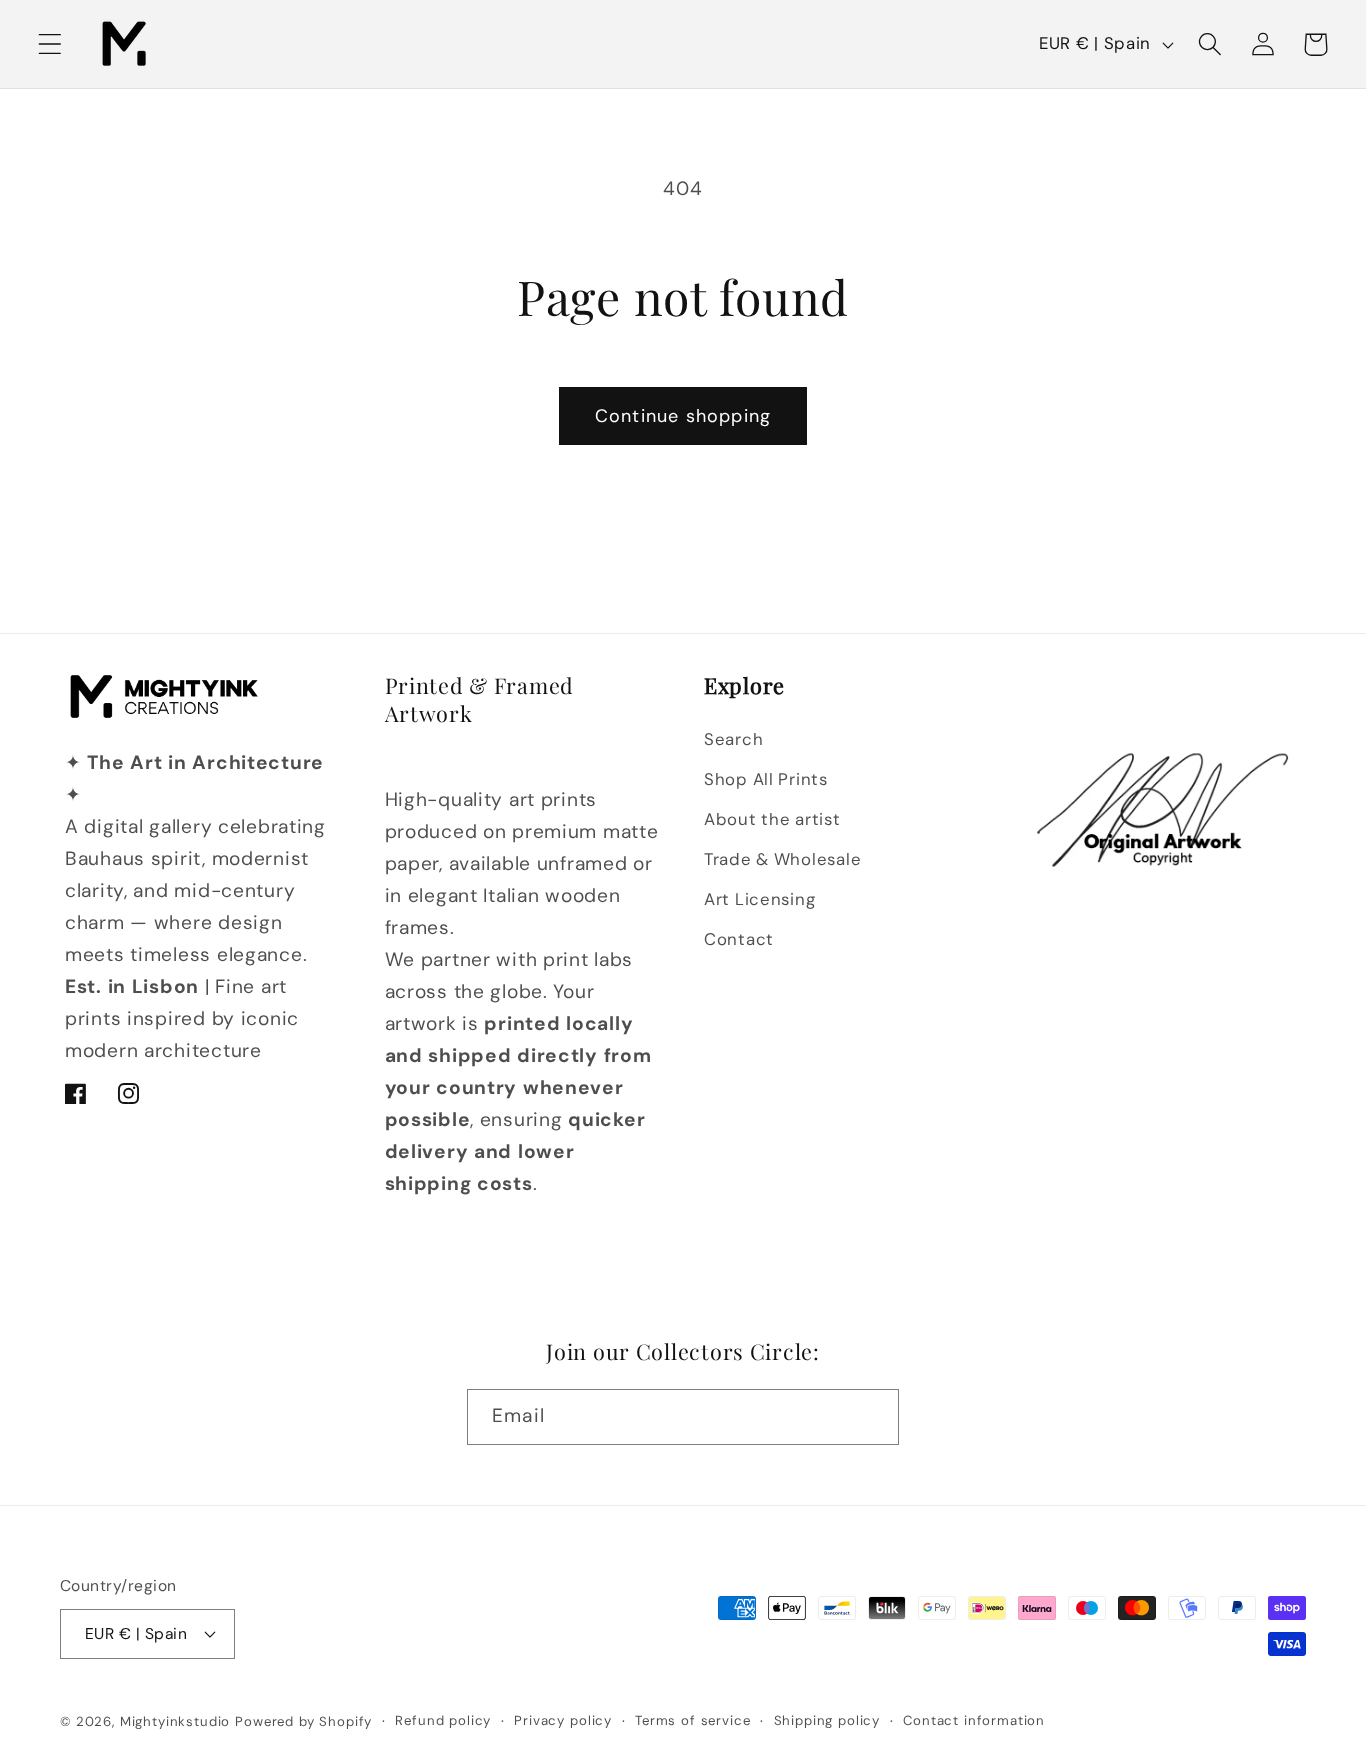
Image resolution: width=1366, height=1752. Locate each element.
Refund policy (443, 1720)
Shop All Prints (766, 779)
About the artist (772, 819)
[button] (50, 44)
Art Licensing (759, 899)
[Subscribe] (871, 1417)
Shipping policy (827, 1720)
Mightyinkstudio (175, 1721)
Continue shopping (683, 416)
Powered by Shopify (303, 1721)
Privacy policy (563, 1720)
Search (733, 739)
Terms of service (692, 1720)
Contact (739, 939)
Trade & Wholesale (782, 859)
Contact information (974, 1720)
